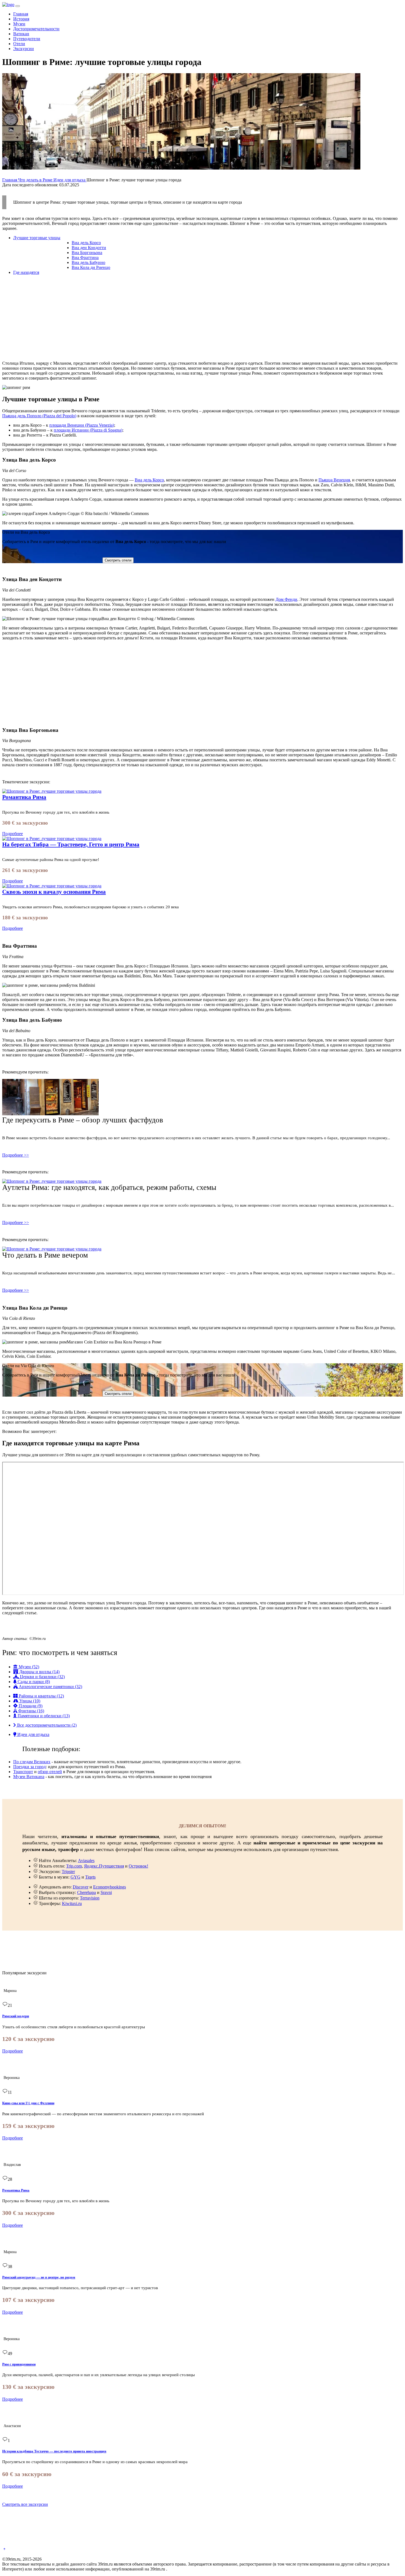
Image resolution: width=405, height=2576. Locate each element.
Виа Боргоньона (87, 253)
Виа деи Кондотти (89, 248)
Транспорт (23, 1772)
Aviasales (86, 1861)
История (21, 19)
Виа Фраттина (85, 257)
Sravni (106, 1892)
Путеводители (27, 39)
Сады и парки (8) (33, 1682)
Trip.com (74, 1866)
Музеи (19, 24)
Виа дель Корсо (86, 243)
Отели (19, 44)
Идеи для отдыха (70, 180)
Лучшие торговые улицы (37, 238)
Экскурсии (24, 49)
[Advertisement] (168, 318)
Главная (21, 14)
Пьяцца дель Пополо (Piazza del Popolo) (39, 416)
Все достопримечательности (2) (46, 1725)
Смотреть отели (118, 560)
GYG (75, 1877)
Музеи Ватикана (29, 1777)
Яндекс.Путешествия (104, 1866)
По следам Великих (32, 1762)
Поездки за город (29, 1767)
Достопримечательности (36, 29)
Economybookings (110, 1887)
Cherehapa (87, 1892)
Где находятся (26, 272)
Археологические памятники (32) (50, 1687)
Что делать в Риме (36, 180)
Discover (81, 1887)
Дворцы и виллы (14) (39, 1672)
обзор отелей (50, 1772)
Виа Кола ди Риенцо (91, 267)
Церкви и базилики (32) (42, 1677)
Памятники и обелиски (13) (43, 1716)
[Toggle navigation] (18, 6)
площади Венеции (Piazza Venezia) (82, 425)
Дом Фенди (286, 599)
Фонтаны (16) (31, 1711)
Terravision (90, 1898)
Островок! (138, 1866)
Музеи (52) (28, 1667)
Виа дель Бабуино (88, 262)
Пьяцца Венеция (334, 480)
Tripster (68, 1872)
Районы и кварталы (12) (41, 1696)
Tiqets (90, 1877)
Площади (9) (30, 1706)
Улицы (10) (29, 1701)
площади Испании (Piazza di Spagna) (88, 430)
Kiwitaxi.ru (72, 1903)
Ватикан (21, 34)
